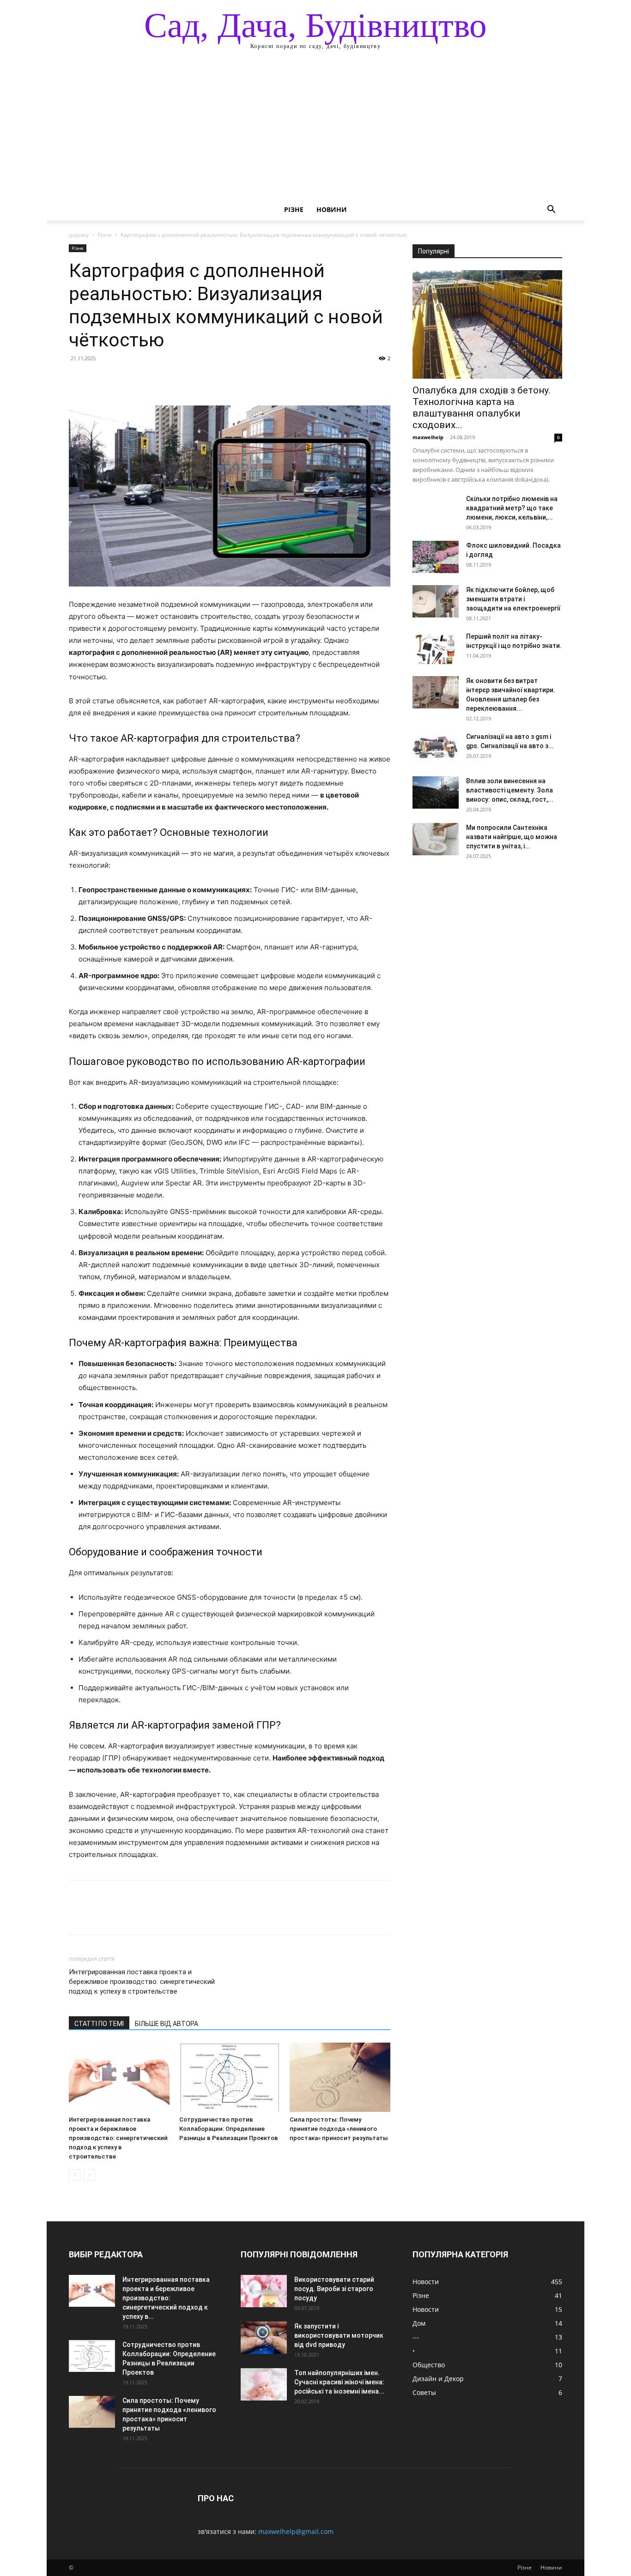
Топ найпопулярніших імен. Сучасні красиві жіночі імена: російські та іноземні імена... (339, 2382)
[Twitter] (99, 379)
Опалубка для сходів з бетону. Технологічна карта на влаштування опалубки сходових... (482, 408)
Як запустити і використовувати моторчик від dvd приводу (339, 2335)
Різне (294, 209)
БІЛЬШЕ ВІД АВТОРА (167, 2024)
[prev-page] (75, 2175)
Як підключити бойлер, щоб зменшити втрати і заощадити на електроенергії (513, 599)
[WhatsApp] (142, 379)
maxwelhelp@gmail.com (296, 2531)
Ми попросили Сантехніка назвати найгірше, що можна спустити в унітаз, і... (512, 837)
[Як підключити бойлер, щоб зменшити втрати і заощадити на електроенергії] (436, 601)
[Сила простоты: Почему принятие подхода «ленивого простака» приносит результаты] (340, 2077)
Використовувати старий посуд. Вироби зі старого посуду (334, 2289)
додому (79, 235)
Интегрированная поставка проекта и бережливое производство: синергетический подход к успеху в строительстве (142, 1982)
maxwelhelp (428, 437)
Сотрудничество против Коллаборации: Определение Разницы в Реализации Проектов (229, 2129)
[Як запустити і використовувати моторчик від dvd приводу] (264, 2338)
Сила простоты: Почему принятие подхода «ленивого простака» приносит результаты (339, 2129)
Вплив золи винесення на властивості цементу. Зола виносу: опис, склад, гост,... (510, 790)
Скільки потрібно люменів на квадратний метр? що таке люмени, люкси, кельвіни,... (512, 508)
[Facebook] (78, 379)
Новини (332, 209)
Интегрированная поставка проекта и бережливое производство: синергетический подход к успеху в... (166, 2298)
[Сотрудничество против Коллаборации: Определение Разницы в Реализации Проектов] (230, 2077)
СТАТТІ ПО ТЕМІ (99, 2024)
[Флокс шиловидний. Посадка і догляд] (436, 557)
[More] (164, 379)
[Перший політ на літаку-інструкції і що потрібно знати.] (436, 648)
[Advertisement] (315, 129)
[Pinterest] (121, 379)
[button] (551, 210)
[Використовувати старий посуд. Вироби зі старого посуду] (264, 2291)
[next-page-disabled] (89, 2175)
